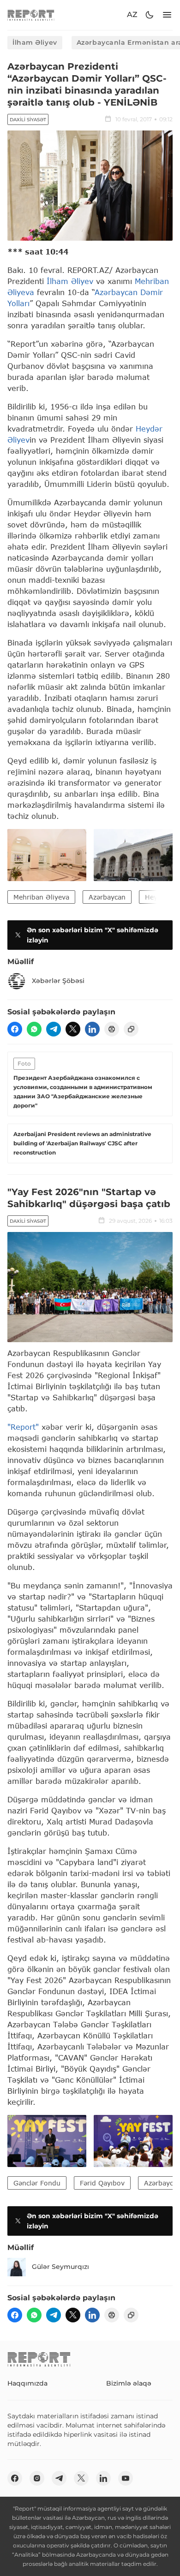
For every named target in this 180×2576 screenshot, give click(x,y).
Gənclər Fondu (37, 2183)
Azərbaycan (107, 897)
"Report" (23, 1427)
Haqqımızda (27, 2383)
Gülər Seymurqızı (60, 2267)
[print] (112, 1029)
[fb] (15, 1029)
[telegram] (54, 1029)
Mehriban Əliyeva (41, 897)
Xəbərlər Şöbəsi (58, 981)
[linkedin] (92, 1029)
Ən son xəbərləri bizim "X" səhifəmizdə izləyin (93, 935)
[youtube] (126, 2478)
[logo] (31, 15)
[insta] (37, 2478)
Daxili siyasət (28, 120)
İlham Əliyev (35, 42)
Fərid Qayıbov (102, 2183)
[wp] (34, 1029)
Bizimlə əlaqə (129, 2383)
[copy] (131, 1029)
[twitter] (73, 1029)
